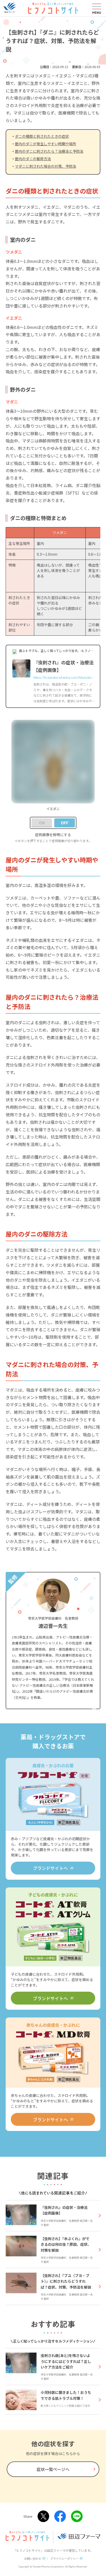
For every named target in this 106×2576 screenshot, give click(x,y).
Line (77, 2516)
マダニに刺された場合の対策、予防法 (46, 166)
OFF (65, 823)
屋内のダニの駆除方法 (33, 159)
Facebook (60, 2516)
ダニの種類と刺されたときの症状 (42, 136)
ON (42, 823)
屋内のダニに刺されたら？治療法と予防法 (49, 151)
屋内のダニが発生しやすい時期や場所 (46, 144)
